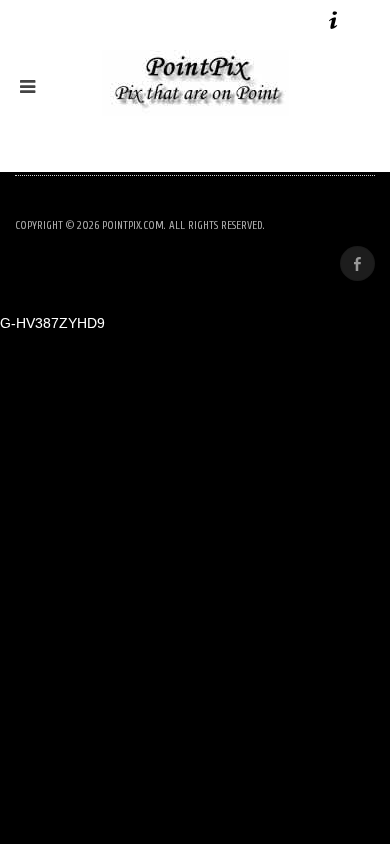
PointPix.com (133, 225)
